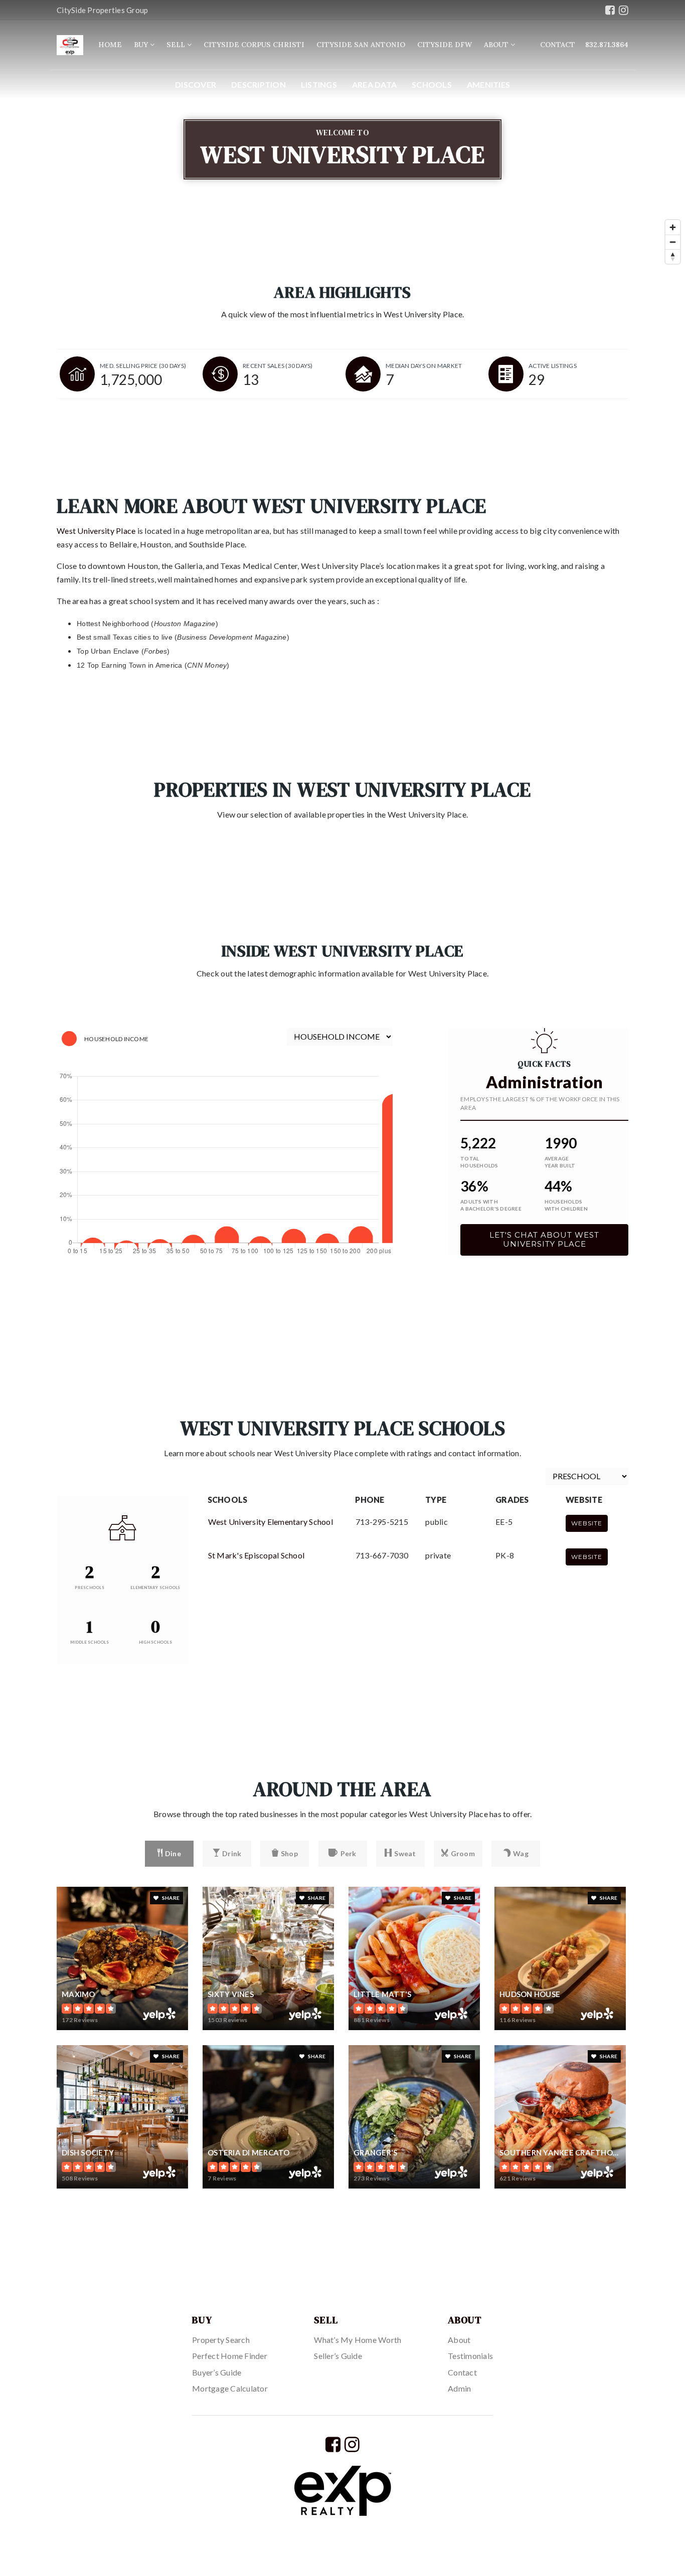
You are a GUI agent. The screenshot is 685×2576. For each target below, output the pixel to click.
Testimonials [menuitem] (470, 2356)
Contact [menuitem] (462, 2372)
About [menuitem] (497, 45)
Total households (479, 1162)
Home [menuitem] (110, 45)
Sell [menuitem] (177, 45)
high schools (155, 1642)
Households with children (566, 1205)
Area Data (374, 84)
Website (587, 1523)
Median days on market (424, 366)
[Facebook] (610, 10)
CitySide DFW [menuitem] (445, 45)
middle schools (90, 1642)
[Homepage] (70, 45)
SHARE (170, 1898)
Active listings (553, 366)
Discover (196, 84)
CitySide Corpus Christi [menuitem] (254, 45)
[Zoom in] (673, 227)
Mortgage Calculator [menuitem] (230, 2388)
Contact (558, 45)
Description (259, 84)
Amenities (488, 84)
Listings (319, 84)
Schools (432, 84)
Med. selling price (143, 366)
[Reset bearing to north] (673, 256)
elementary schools (155, 1588)
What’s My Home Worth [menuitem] (358, 2340)
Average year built (560, 1162)
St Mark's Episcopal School (256, 1555)
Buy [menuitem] (142, 45)
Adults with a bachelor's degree (491, 1205)
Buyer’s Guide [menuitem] (217, 2372)
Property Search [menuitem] (221, 2340)
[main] (342, 1129)
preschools (90, 1588)
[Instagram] (624, 10)
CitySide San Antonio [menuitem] (361, 45)
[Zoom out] (673, 242)
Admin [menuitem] (459, 2388)
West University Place (96, 531)
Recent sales (278, 366)
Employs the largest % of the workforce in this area (540, 1103)
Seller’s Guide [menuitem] (338, 2356)
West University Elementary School (271, 1522)
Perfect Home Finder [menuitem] (230, 2356)
